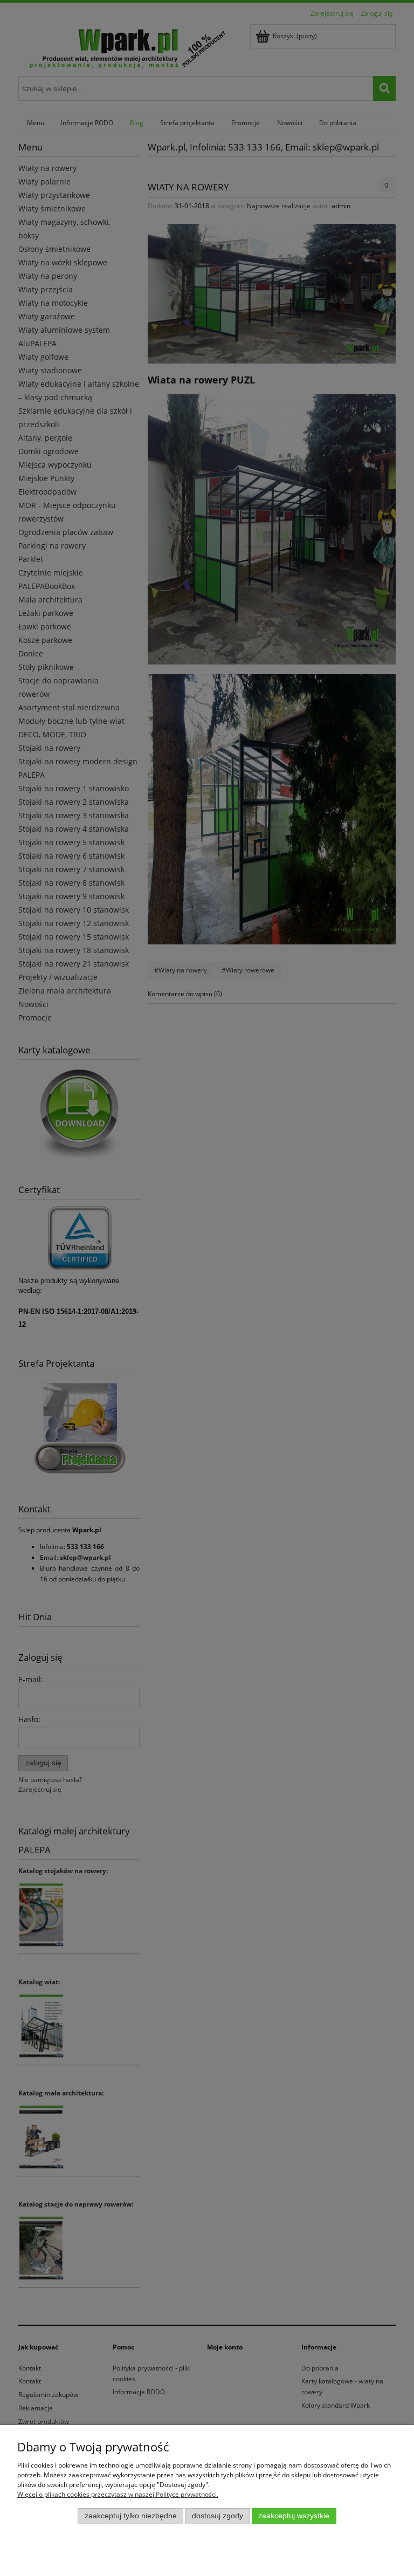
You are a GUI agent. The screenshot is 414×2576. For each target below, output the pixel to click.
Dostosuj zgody (218, 2516)
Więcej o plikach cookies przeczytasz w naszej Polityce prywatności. (118, 2494)
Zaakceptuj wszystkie (294, 2516)
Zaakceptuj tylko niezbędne (131, 2516)
